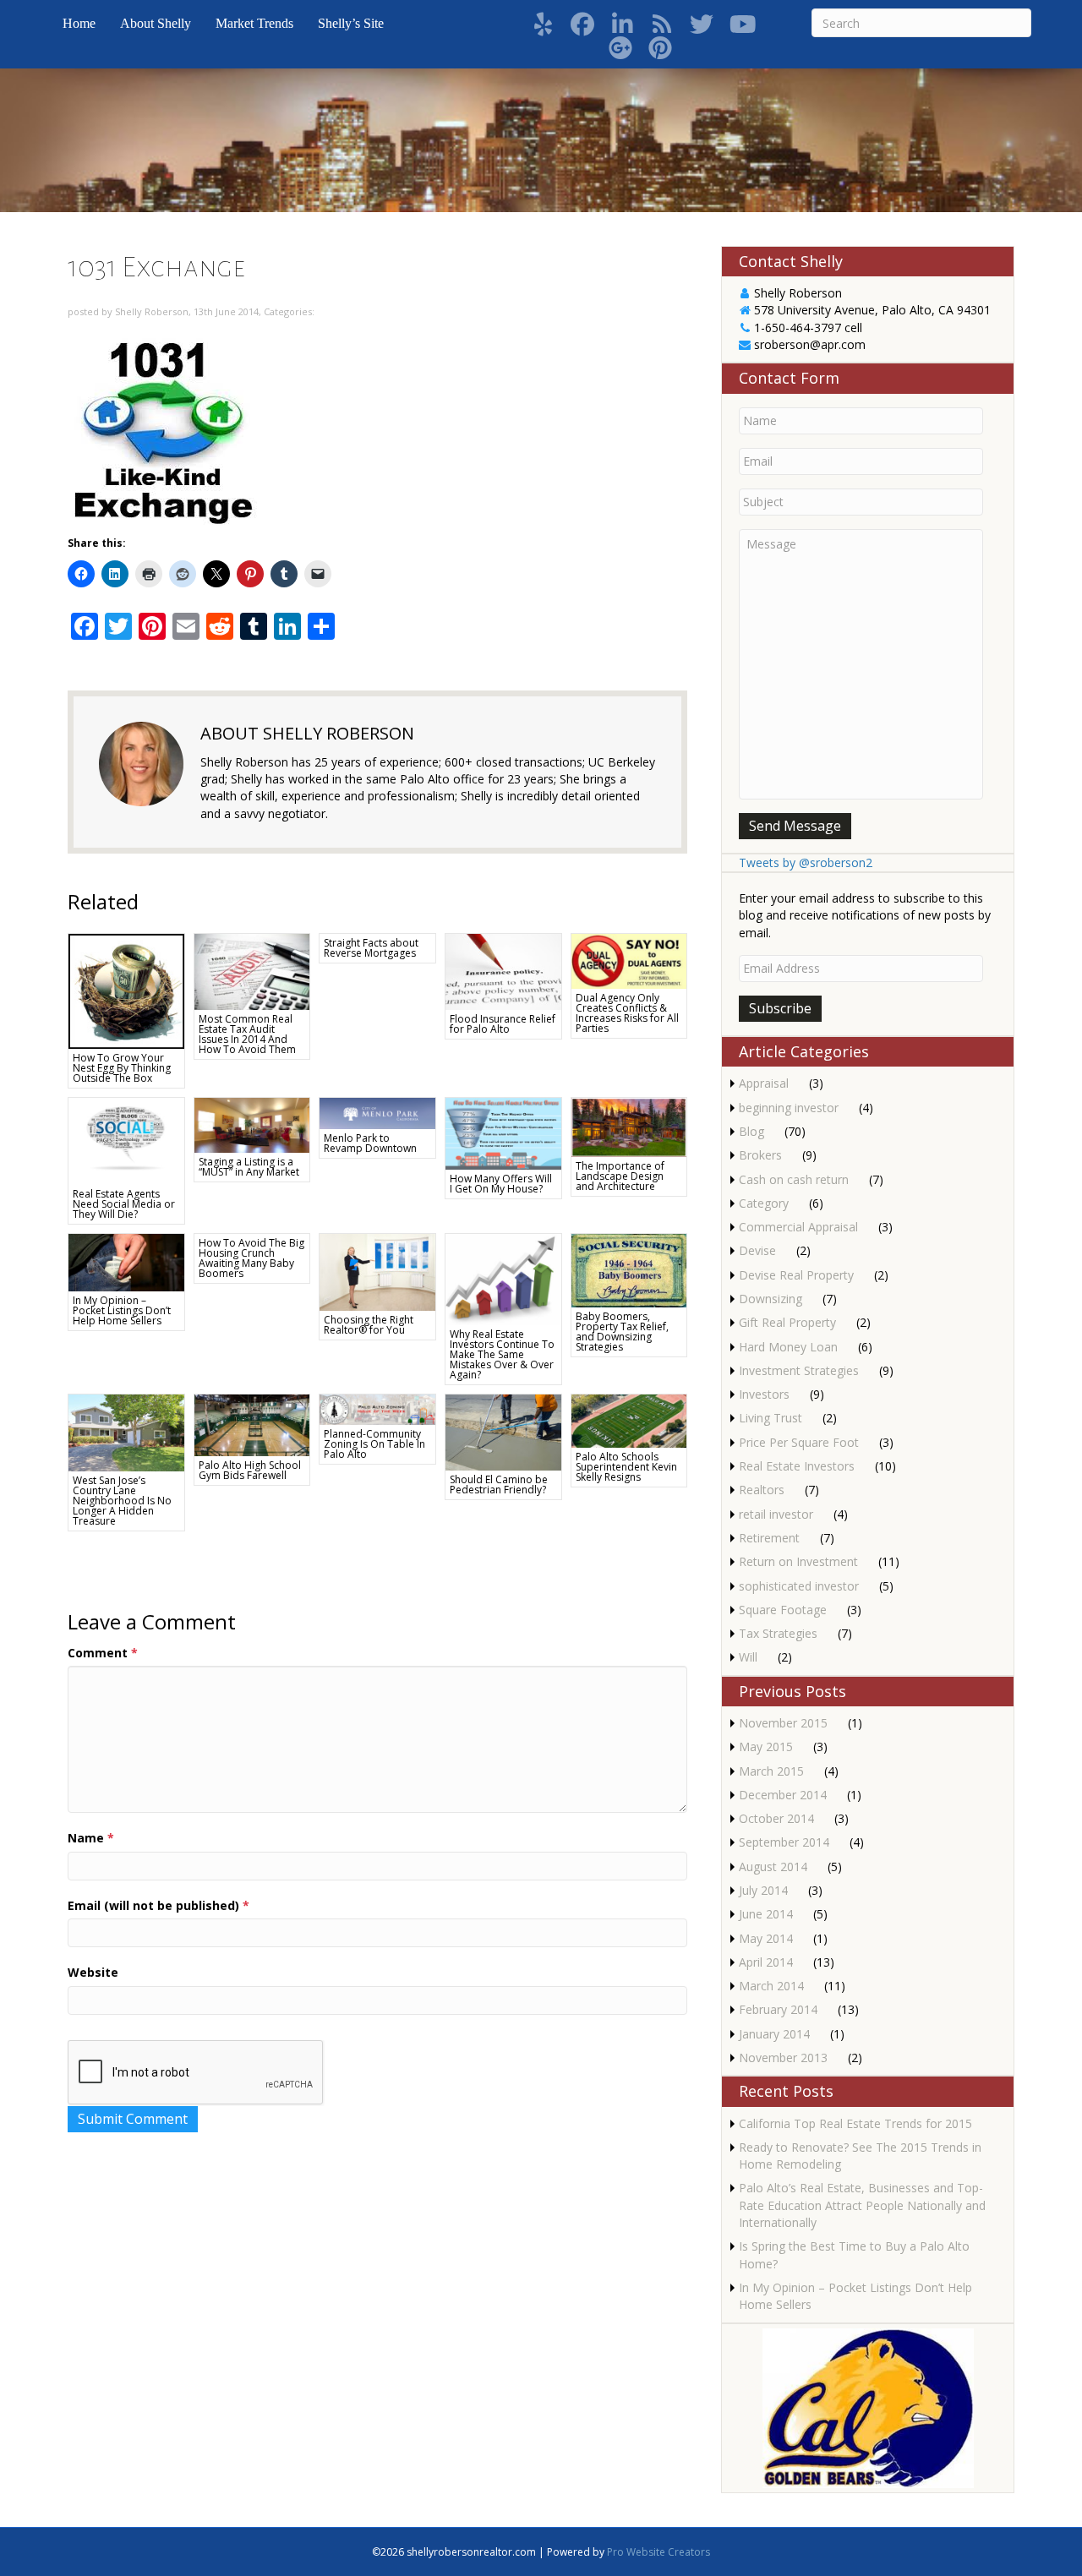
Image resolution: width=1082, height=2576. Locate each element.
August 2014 (773, 1867)
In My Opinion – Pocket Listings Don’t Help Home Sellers (122, 1310)
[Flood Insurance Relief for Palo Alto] (503, 971)
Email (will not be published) (158, 1905)
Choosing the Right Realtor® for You (369, 1325)
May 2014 (766, 1938)
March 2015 (771, 1771)
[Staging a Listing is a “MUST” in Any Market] (252, 1124)
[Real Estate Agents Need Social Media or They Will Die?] (126, 1140)
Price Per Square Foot (799, 1442)
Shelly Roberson (152, 311)
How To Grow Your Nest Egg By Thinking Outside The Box (122, 1068)
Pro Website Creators (658, 2552)
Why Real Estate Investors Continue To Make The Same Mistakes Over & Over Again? (502, 1354)
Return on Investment (798, 1561)
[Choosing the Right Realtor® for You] (377, 1271)
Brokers (760, 1155)
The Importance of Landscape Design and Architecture (620, 1176)
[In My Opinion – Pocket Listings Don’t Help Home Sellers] (126, 1261)
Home (79, 23)
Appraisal (764, 1083)
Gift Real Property (787, 1322)
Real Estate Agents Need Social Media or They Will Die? (124, 1204)
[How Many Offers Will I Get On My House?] (503, 1132)
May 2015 (766, 1746)
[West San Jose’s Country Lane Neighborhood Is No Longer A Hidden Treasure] (126, 1431)
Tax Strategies (778, 1633)
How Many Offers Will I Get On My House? (501, 1184)
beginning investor (789, 1108)
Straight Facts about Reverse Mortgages (371, 948)
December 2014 (783, 1795)
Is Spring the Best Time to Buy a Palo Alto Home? (854, 2254)
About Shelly (156, 23)
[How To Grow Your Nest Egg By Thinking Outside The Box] (126, 990)
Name (91, 1838)
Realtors (762, 1490)
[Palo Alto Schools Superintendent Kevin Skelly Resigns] (629, 1419)
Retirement (769, 1538)
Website (93, 1972)
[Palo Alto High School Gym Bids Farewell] (252, 1424)
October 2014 (776, 1818)
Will (748, 1657)
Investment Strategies (799, 1370)
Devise (757, 1250)
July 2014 (763, 1890)
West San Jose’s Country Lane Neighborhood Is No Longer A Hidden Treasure (122, 1501)
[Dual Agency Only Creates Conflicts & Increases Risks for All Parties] (629, 960)
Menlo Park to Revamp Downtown (370, 1143)
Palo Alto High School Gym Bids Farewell (250, 1470)
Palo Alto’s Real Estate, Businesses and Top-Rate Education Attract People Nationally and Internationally (862, 2205)
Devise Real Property (796, 1275)
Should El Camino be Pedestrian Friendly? (499, 1484)
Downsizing (771, 1299)
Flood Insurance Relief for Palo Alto (503, 1024)
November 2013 (783, 2058)
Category (764, 1203)
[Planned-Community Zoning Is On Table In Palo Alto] (377, 1408)
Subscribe (780, 1008)
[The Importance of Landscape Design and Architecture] (629, 1126)
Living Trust (771, 1418)
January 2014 (774, 2034)
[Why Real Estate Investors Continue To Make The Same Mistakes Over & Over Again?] (503, 1278)
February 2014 (778, 2009)
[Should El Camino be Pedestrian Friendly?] (503, 1431)
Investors (764, 1394)
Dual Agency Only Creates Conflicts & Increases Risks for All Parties (627, 1013)
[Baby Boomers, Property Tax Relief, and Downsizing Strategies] (629, 1269)
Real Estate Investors (797, 1466)
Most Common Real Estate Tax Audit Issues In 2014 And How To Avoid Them (247, 1034)
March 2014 (771, 1986)
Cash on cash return (794, 1179)
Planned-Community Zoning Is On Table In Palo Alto (374, 1444)
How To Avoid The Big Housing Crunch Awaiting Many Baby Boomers (251, 1258)
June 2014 (766, 1914)
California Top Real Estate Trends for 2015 (855, 2123)
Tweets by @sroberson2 (806, 862)
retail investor (776, 1514)
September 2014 (784, 1842)
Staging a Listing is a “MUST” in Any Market (249, 1167)
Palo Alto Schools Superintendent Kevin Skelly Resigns (626, 1467)
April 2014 (766, 1962)
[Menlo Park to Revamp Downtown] (377, 1112)
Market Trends (254, 23)
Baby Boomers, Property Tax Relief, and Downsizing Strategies (622, 1332)
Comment (103, 1653)
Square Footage (783, 1610)
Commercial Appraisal (798, 1227)
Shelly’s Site (351, 23)
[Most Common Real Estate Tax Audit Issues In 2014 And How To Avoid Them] (252, 970)
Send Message (795, 826)
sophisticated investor (799, 1586)
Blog (751, 1131)
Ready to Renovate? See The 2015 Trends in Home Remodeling (860, 2156)
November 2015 (783, 1723)
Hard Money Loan (788, 1347)
